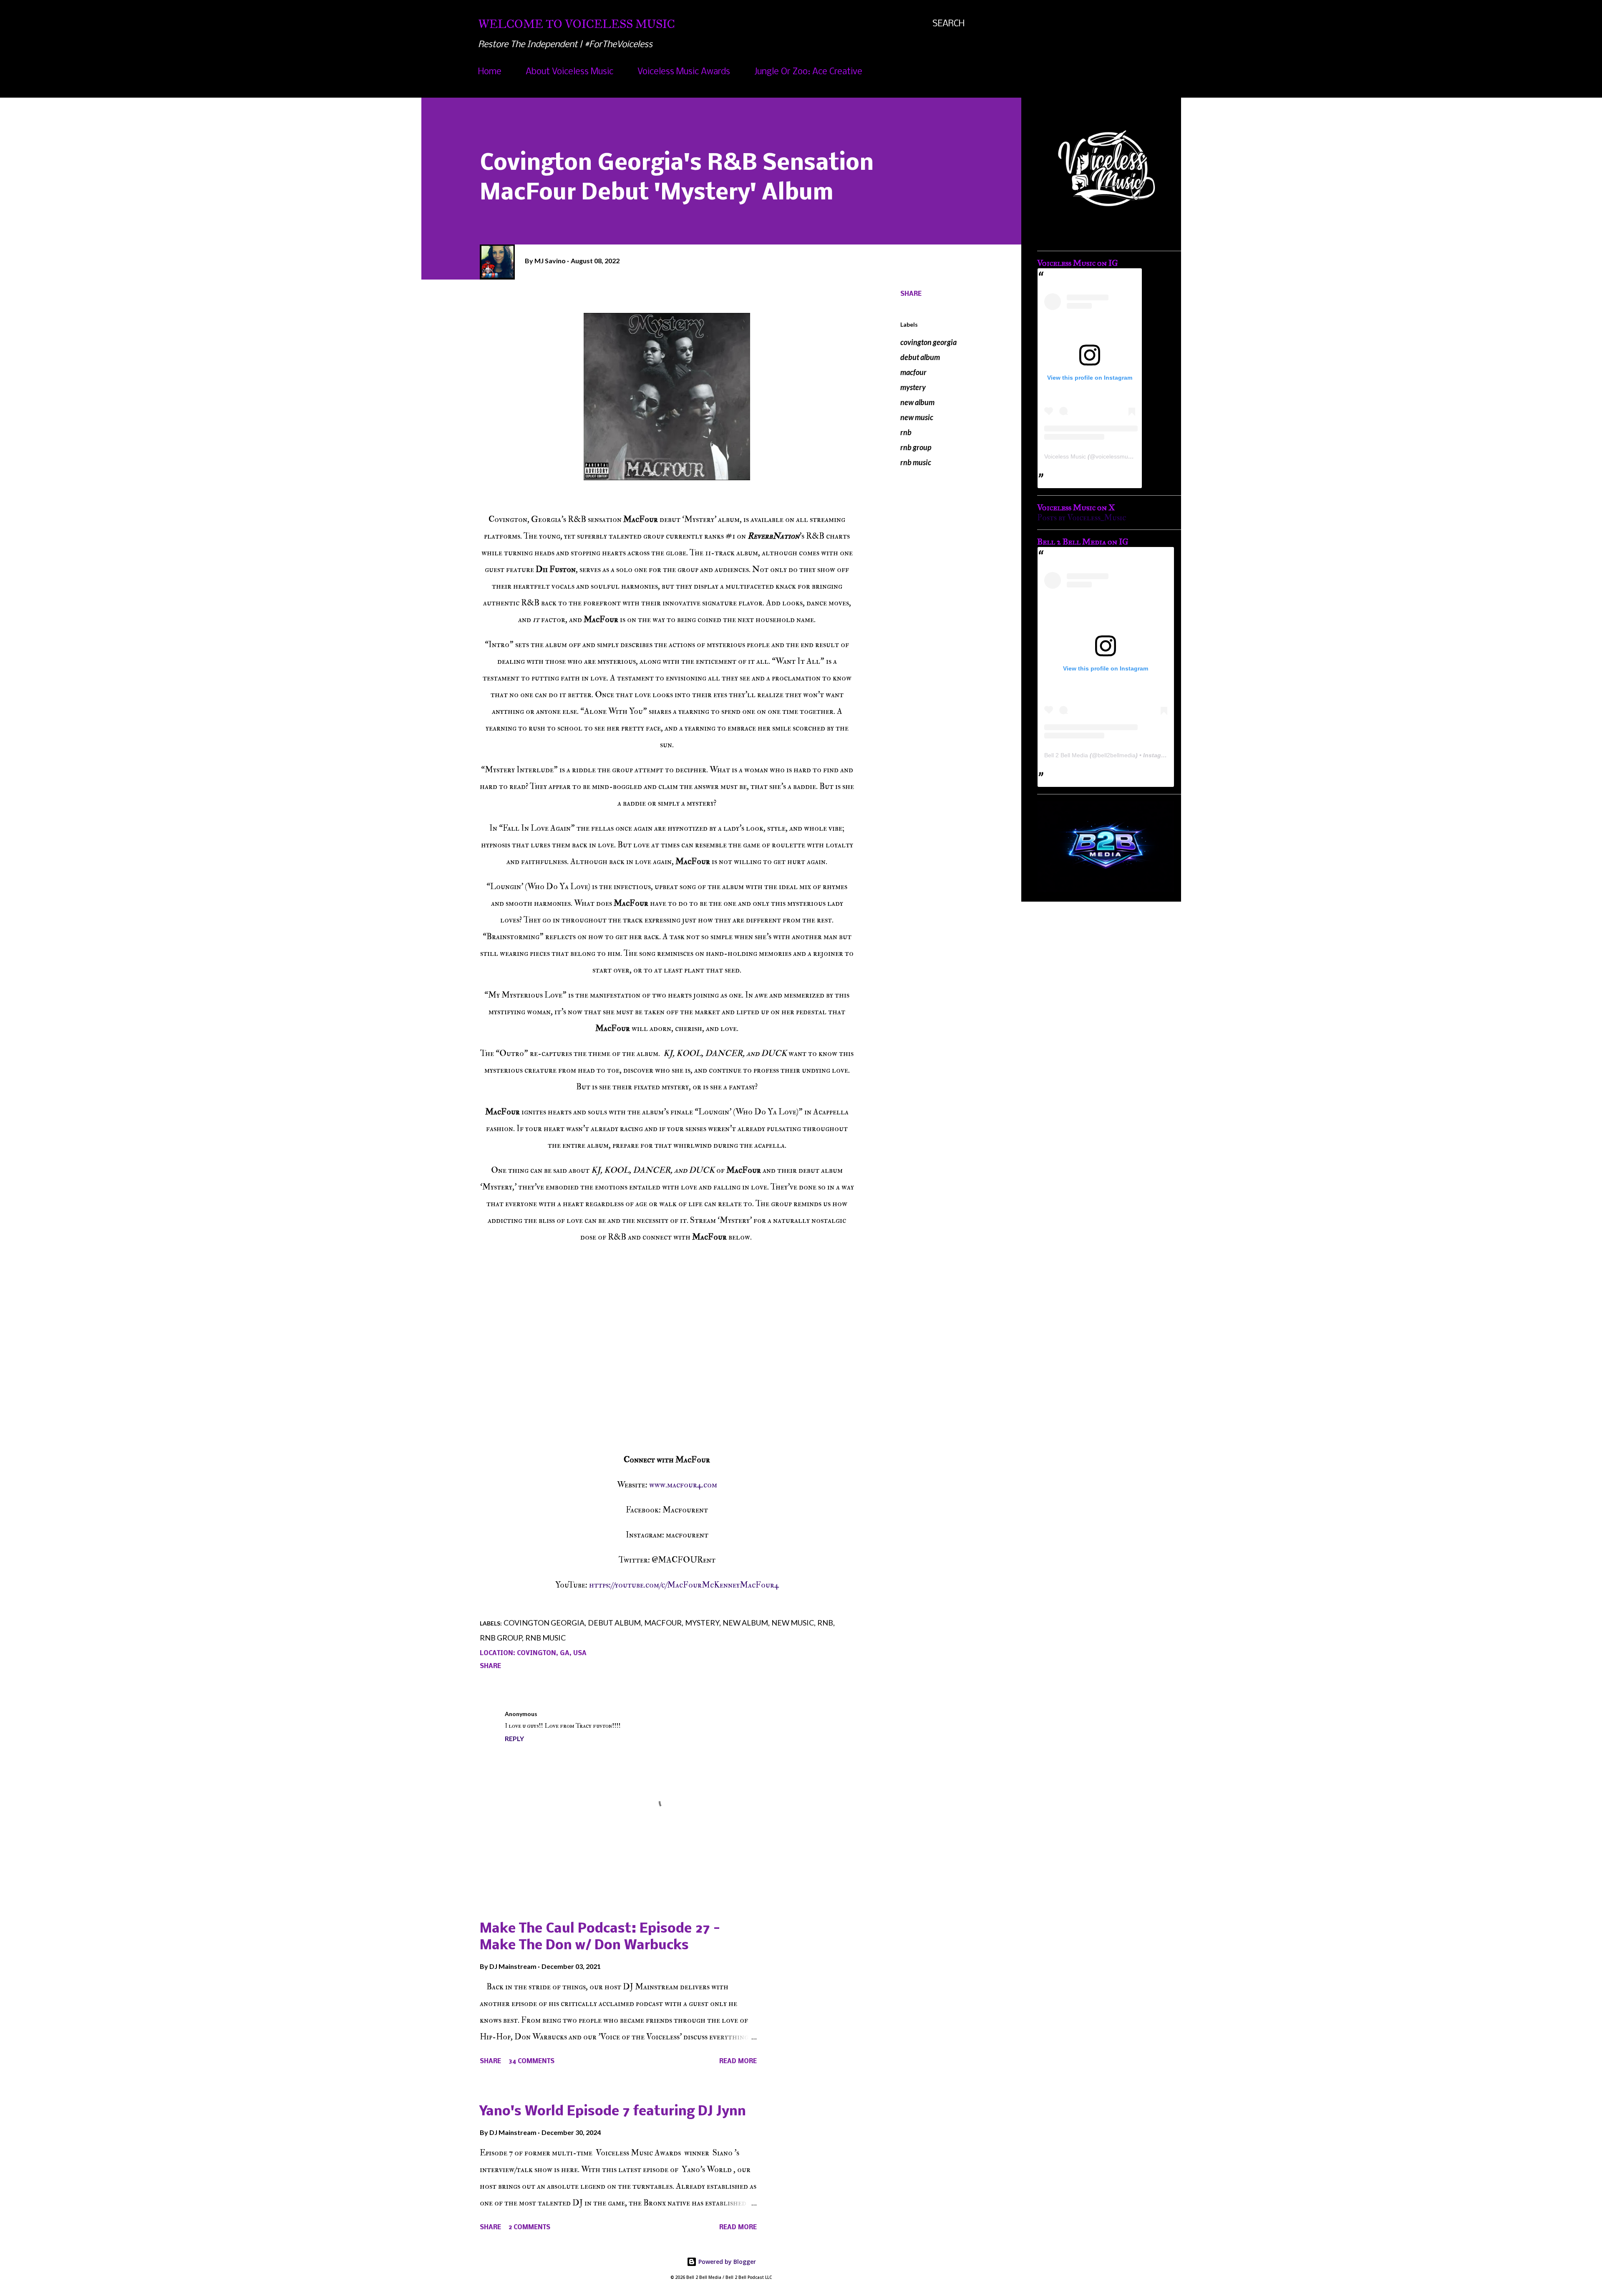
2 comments (529, 2228)
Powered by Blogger (726, 2262)
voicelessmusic (1115, 456)
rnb (906, 432)
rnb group (916, 447)
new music (917, 417)
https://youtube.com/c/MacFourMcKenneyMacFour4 (684, 1585)
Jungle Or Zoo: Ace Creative (808, 72)
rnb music (916, 462)
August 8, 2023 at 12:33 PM (581, 1714)
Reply (514, 1738)
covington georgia (928, 342)
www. (658, 1485)
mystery (913, 387)
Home (490, 72)
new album (917, 402)
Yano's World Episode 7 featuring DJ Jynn (613, 2112)
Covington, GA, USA (552, 1653)
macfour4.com (692, 1485)
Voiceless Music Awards (684, 72)
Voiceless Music (1065, 456)
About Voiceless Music (569, 72)
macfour (913, 372)
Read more (738, 2062)
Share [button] (911, 294)
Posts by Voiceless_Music (1082, 518)
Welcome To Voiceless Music (577, 24)
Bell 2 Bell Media (1066, 755)
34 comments (531, 2062)
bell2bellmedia (1117, 755)
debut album (920, 357)
